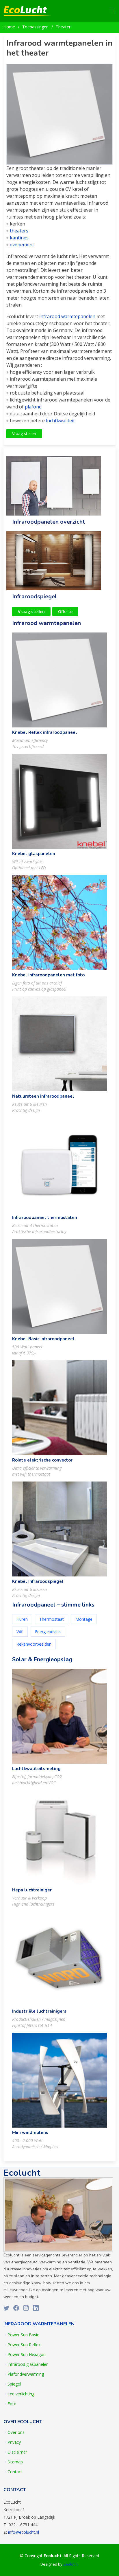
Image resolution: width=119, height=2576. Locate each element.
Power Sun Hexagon (27, 2355)
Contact (15, 2472)
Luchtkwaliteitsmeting (36, 1769)
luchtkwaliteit (60, 421)
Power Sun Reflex (24, 2345)
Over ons (16, 2432)
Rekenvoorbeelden (34, 1644)
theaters (19, 231)
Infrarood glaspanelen (28, 2364)
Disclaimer (17, 2452)
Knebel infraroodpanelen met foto (48, 975)
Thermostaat (52, 1619)
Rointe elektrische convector (42, 1460)
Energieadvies (48, 1632)
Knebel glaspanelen (34, 854)
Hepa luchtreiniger (32, 1890)
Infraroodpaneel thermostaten (45, 1218)
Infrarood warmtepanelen (47, 623)
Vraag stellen (24, 433)
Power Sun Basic (23, 2335)
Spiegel (14, 2384)
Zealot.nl (71, 2564)
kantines (19, 238)
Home (9, 27)
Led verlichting (21, 2394)
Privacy (14, 2442)
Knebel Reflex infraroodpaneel (45, 732)
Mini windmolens (30, 2133)
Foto (12, 2404)
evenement (22, 245)
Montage (84, 1619)
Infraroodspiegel (35, 596)
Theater (63, 27)
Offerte (65, 612)
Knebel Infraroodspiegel (38, 1581)
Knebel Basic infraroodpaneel (43, 1339)
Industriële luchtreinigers (39, 2011)
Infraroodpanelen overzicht (49, 522)
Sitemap (15, 2462)
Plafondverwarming (26, 2374)
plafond (33, 407)
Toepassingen (35, 27)
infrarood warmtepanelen (67, 316)
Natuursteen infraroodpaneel (43, 1096)
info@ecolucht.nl (24, 2532)
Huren (22, 1619)
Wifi (20, 1632)
